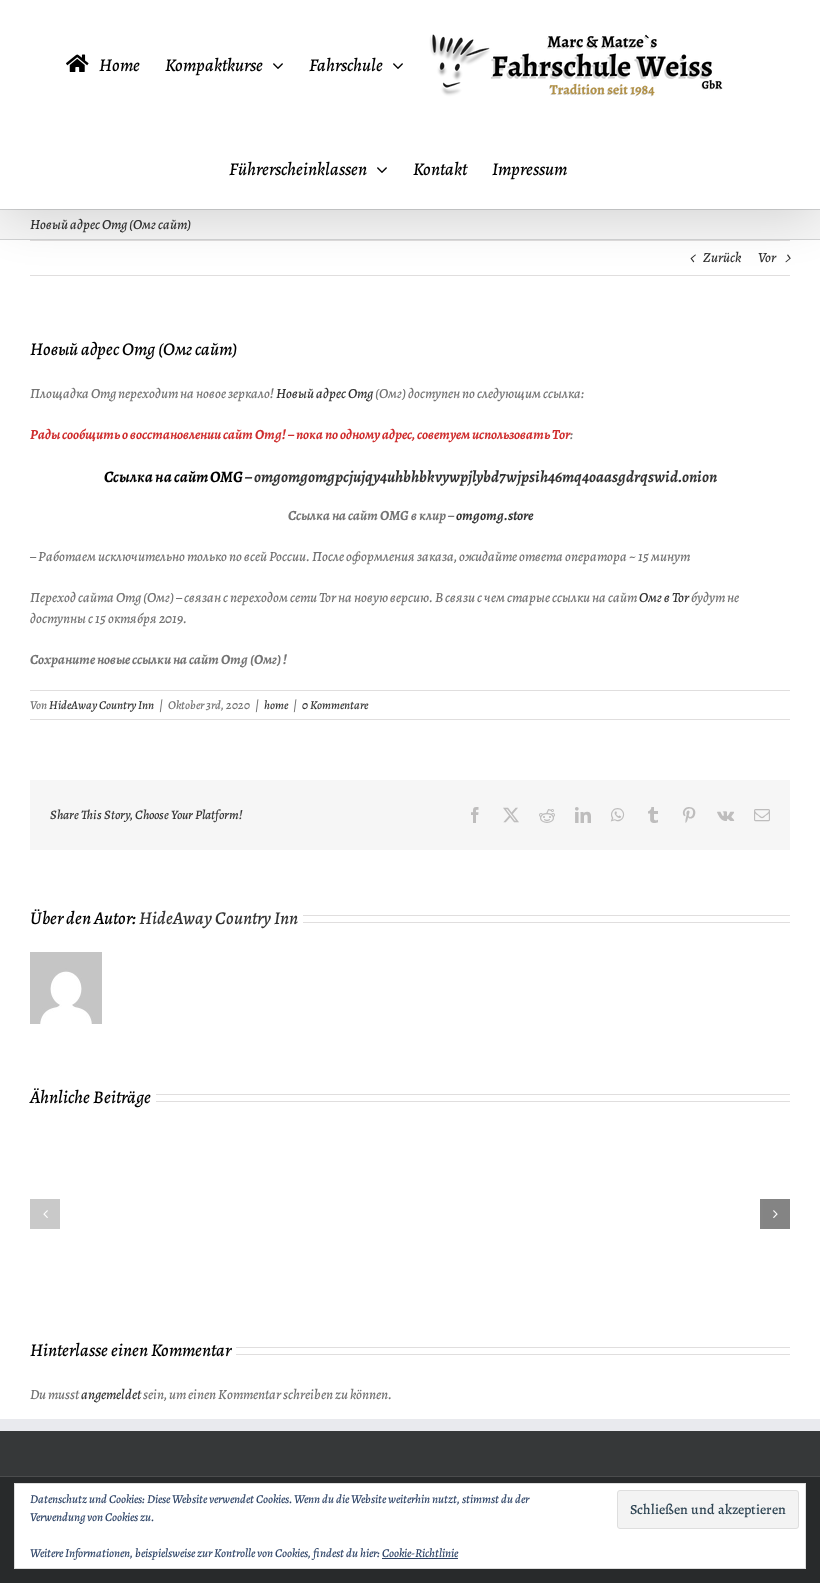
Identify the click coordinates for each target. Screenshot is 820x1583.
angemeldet (111, 1394)
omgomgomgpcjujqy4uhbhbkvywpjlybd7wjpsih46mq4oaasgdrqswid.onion (485, 477)
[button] (45, 1214)
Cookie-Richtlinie (420, 1553)
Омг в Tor (664, 597)
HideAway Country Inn (101, 705)
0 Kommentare (335, 705)
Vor (767, 257)
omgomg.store (494, 515)
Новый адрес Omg (324, 393)
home (276, 705)
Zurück (722, 257)
